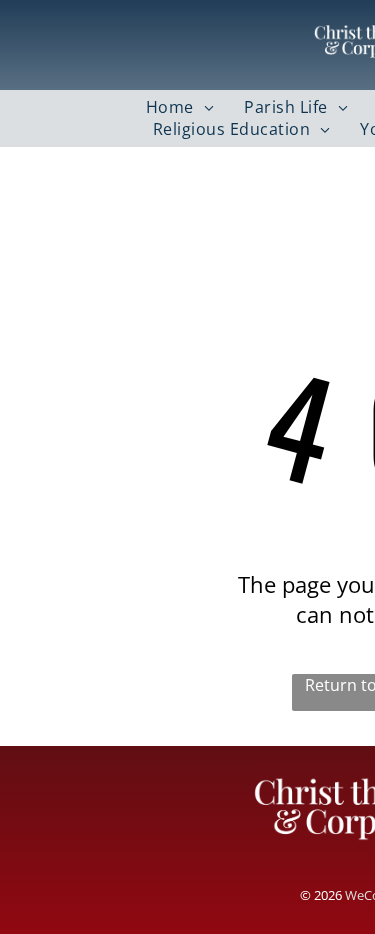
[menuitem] (180, 107)
